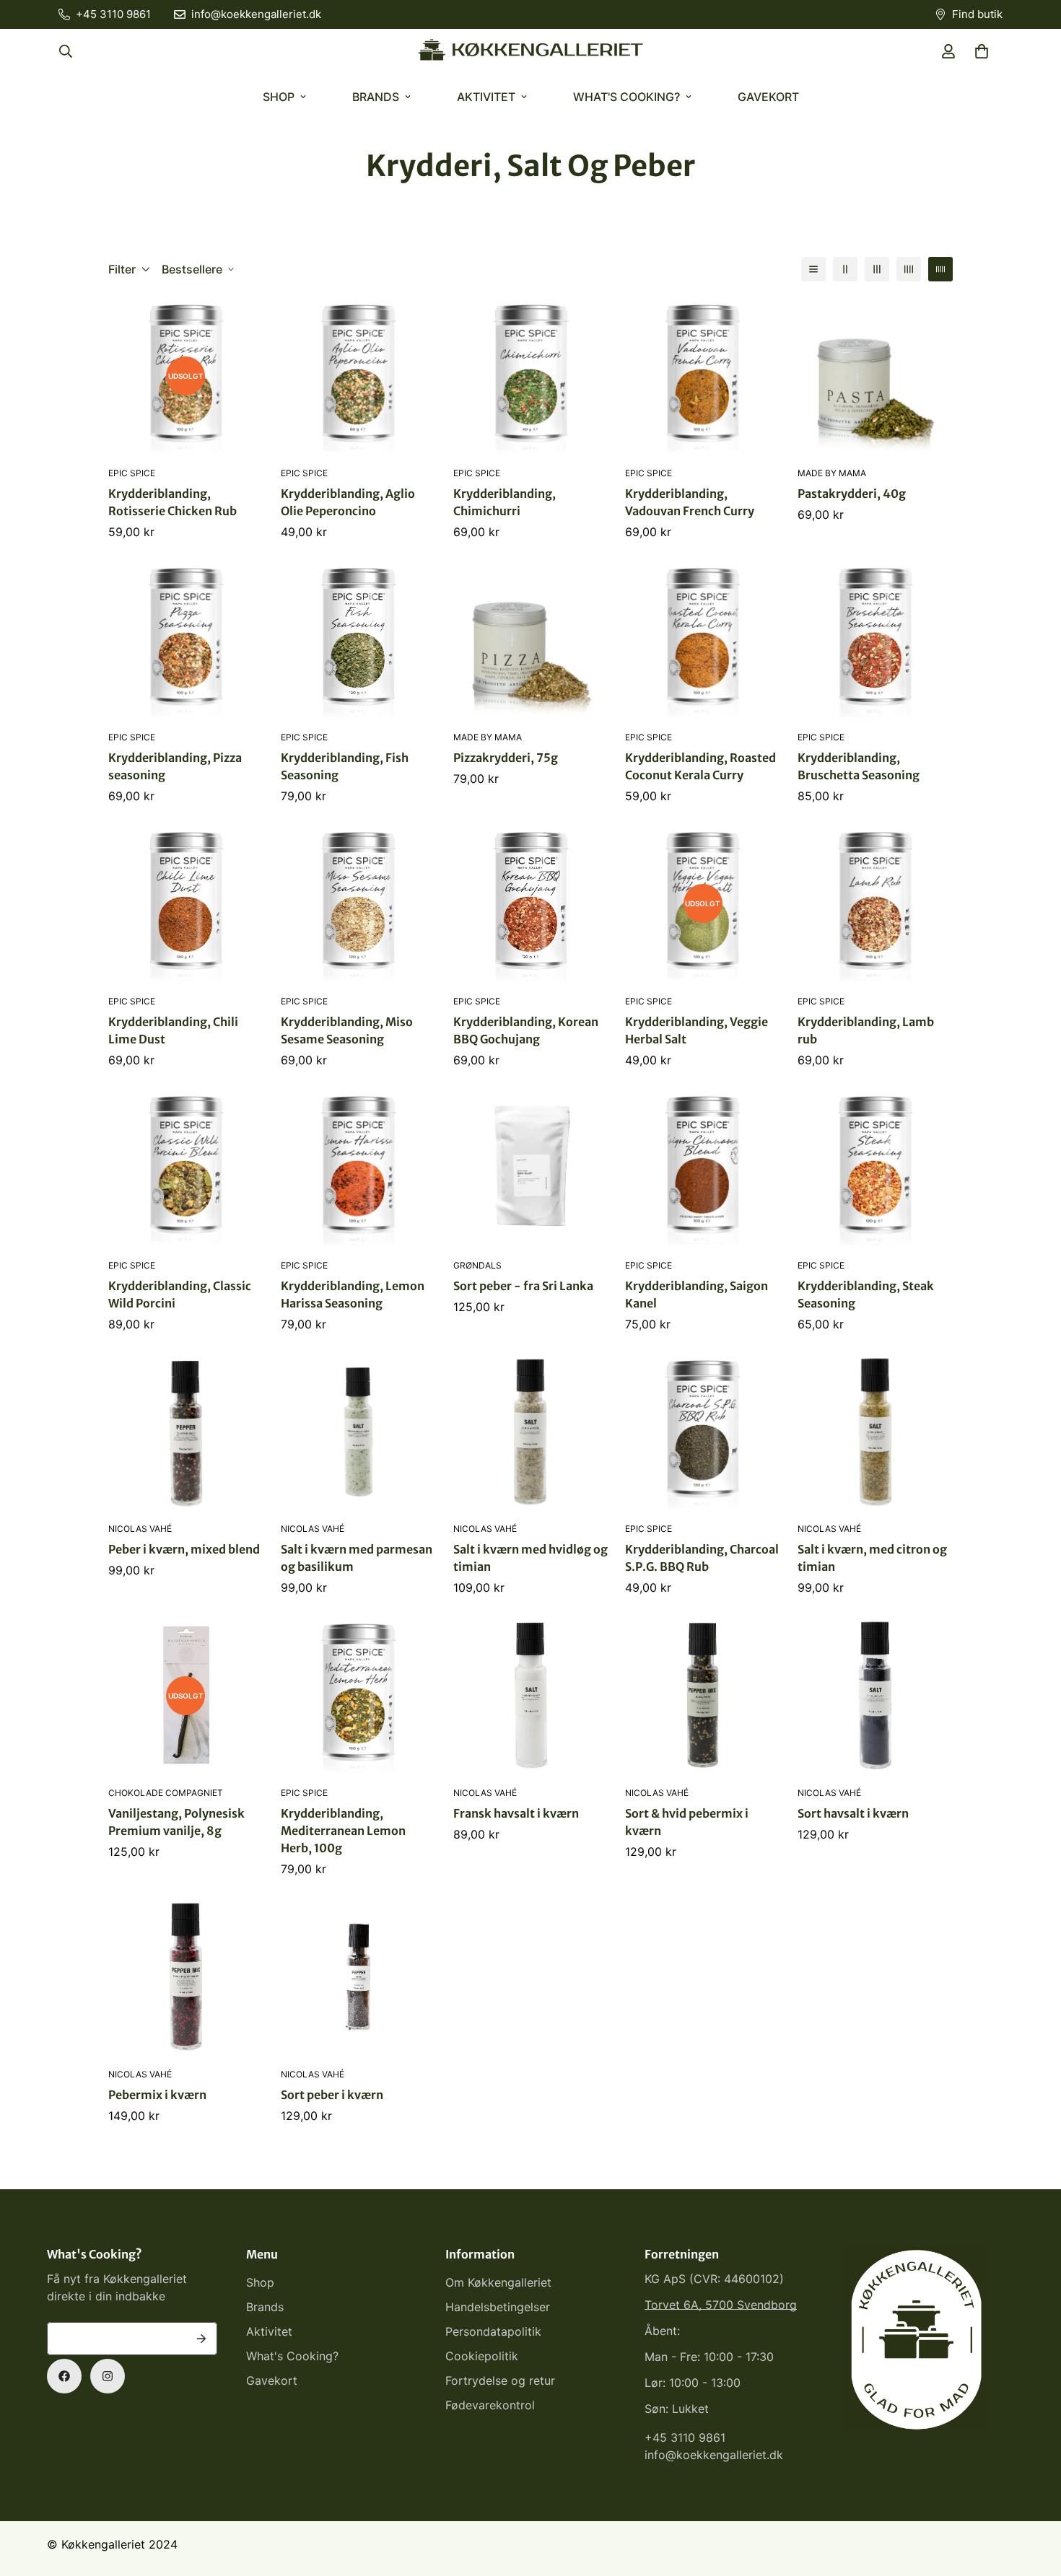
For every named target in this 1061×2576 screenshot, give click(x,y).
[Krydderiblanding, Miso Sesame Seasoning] (358, 904)
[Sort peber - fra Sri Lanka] (531, 1168)
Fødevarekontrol (490, 2405)
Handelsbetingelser (498, 2307)
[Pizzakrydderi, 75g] (531, 640)
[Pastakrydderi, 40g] (875, 376)
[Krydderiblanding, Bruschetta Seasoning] (875, 640)
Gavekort (768, 97)
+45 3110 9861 (685, 2437)
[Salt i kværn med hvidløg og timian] (531, 1432)
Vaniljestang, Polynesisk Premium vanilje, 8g (176, 1822)
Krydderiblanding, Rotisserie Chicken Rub (173, 502)
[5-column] (940, 269)
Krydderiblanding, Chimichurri (505, 502)
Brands (376, 97)
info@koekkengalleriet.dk (714, 2455)
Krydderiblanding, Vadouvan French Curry (690, 502)
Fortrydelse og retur (500, 2380)
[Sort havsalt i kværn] (875, 1695)
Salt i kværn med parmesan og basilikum (357, 1558)
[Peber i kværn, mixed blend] (186, 1432)
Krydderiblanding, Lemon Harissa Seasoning (353, 1294)
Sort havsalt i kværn (853, 1813)
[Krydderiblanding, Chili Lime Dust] (186, 904)
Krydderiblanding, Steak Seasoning (866, 1294)
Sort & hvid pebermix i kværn (687, 1822)
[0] (982, 51)
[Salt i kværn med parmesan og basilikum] (358, 1432)
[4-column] (909, 269)
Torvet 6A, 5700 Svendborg (721, 2305)
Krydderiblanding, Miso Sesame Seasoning (347, 1030)
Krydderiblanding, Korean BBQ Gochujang (526, 1030)
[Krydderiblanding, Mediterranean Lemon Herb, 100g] (358, 1695)
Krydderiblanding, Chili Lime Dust (173, 1030)
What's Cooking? (626, 97)
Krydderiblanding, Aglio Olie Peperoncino (348, 502)
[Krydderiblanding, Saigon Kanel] (703, 1168)
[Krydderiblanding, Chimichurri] (531, 376)
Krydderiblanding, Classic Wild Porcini (180, 1294)
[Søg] (66, 51)
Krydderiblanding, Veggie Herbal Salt (697, 1030)
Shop (279, 97)
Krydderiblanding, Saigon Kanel (697, 1294)
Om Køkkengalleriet (498, 2282)
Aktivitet (486, 97)
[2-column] (845, 269)
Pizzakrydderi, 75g (506, 758)
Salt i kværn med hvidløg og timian (530, 1558)
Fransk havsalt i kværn (516, 1813)
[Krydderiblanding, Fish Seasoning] (358, 640)
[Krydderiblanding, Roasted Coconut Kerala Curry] (703, 640)
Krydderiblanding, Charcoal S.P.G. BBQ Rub (702, 1558)
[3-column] (877, 269)
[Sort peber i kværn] (358, 1977)
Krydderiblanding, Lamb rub (866, 1030)
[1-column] (813, 269)
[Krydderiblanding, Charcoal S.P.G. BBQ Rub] (703, 1432)
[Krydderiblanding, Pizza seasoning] (186, 640)
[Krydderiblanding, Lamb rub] (875, 904)
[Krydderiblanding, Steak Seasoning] (875, 1168)
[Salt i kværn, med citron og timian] (875, 1432)
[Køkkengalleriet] (530, 51)
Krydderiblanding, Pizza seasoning (175, 766)
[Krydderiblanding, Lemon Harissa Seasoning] (358, 1168)
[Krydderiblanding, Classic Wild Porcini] (186, 1168)
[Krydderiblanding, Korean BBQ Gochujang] (531, 904)
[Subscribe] (201, 2339)
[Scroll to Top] (1033, 2497)
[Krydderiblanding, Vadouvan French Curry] (703, 376)
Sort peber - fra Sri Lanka (523, 1286)
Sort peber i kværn (332, 2095)
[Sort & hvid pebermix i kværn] (703, 1695)
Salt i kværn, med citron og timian (872, 1558)
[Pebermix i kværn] (186, 1977)
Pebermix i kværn (157, 2095)
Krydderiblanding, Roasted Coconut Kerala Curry (700, 766)
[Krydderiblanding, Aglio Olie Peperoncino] (358, 376)
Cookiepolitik (482, 2356)
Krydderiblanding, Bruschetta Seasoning (859, 766)
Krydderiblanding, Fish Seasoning (345, 766)
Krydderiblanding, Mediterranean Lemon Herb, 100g (343, 1831)
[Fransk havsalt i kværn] (531, 1695)
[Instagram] (108, 2376)
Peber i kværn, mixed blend (184, 1549)
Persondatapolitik (493, 2331)
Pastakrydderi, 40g (852, 494)
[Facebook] (64, 2376)
